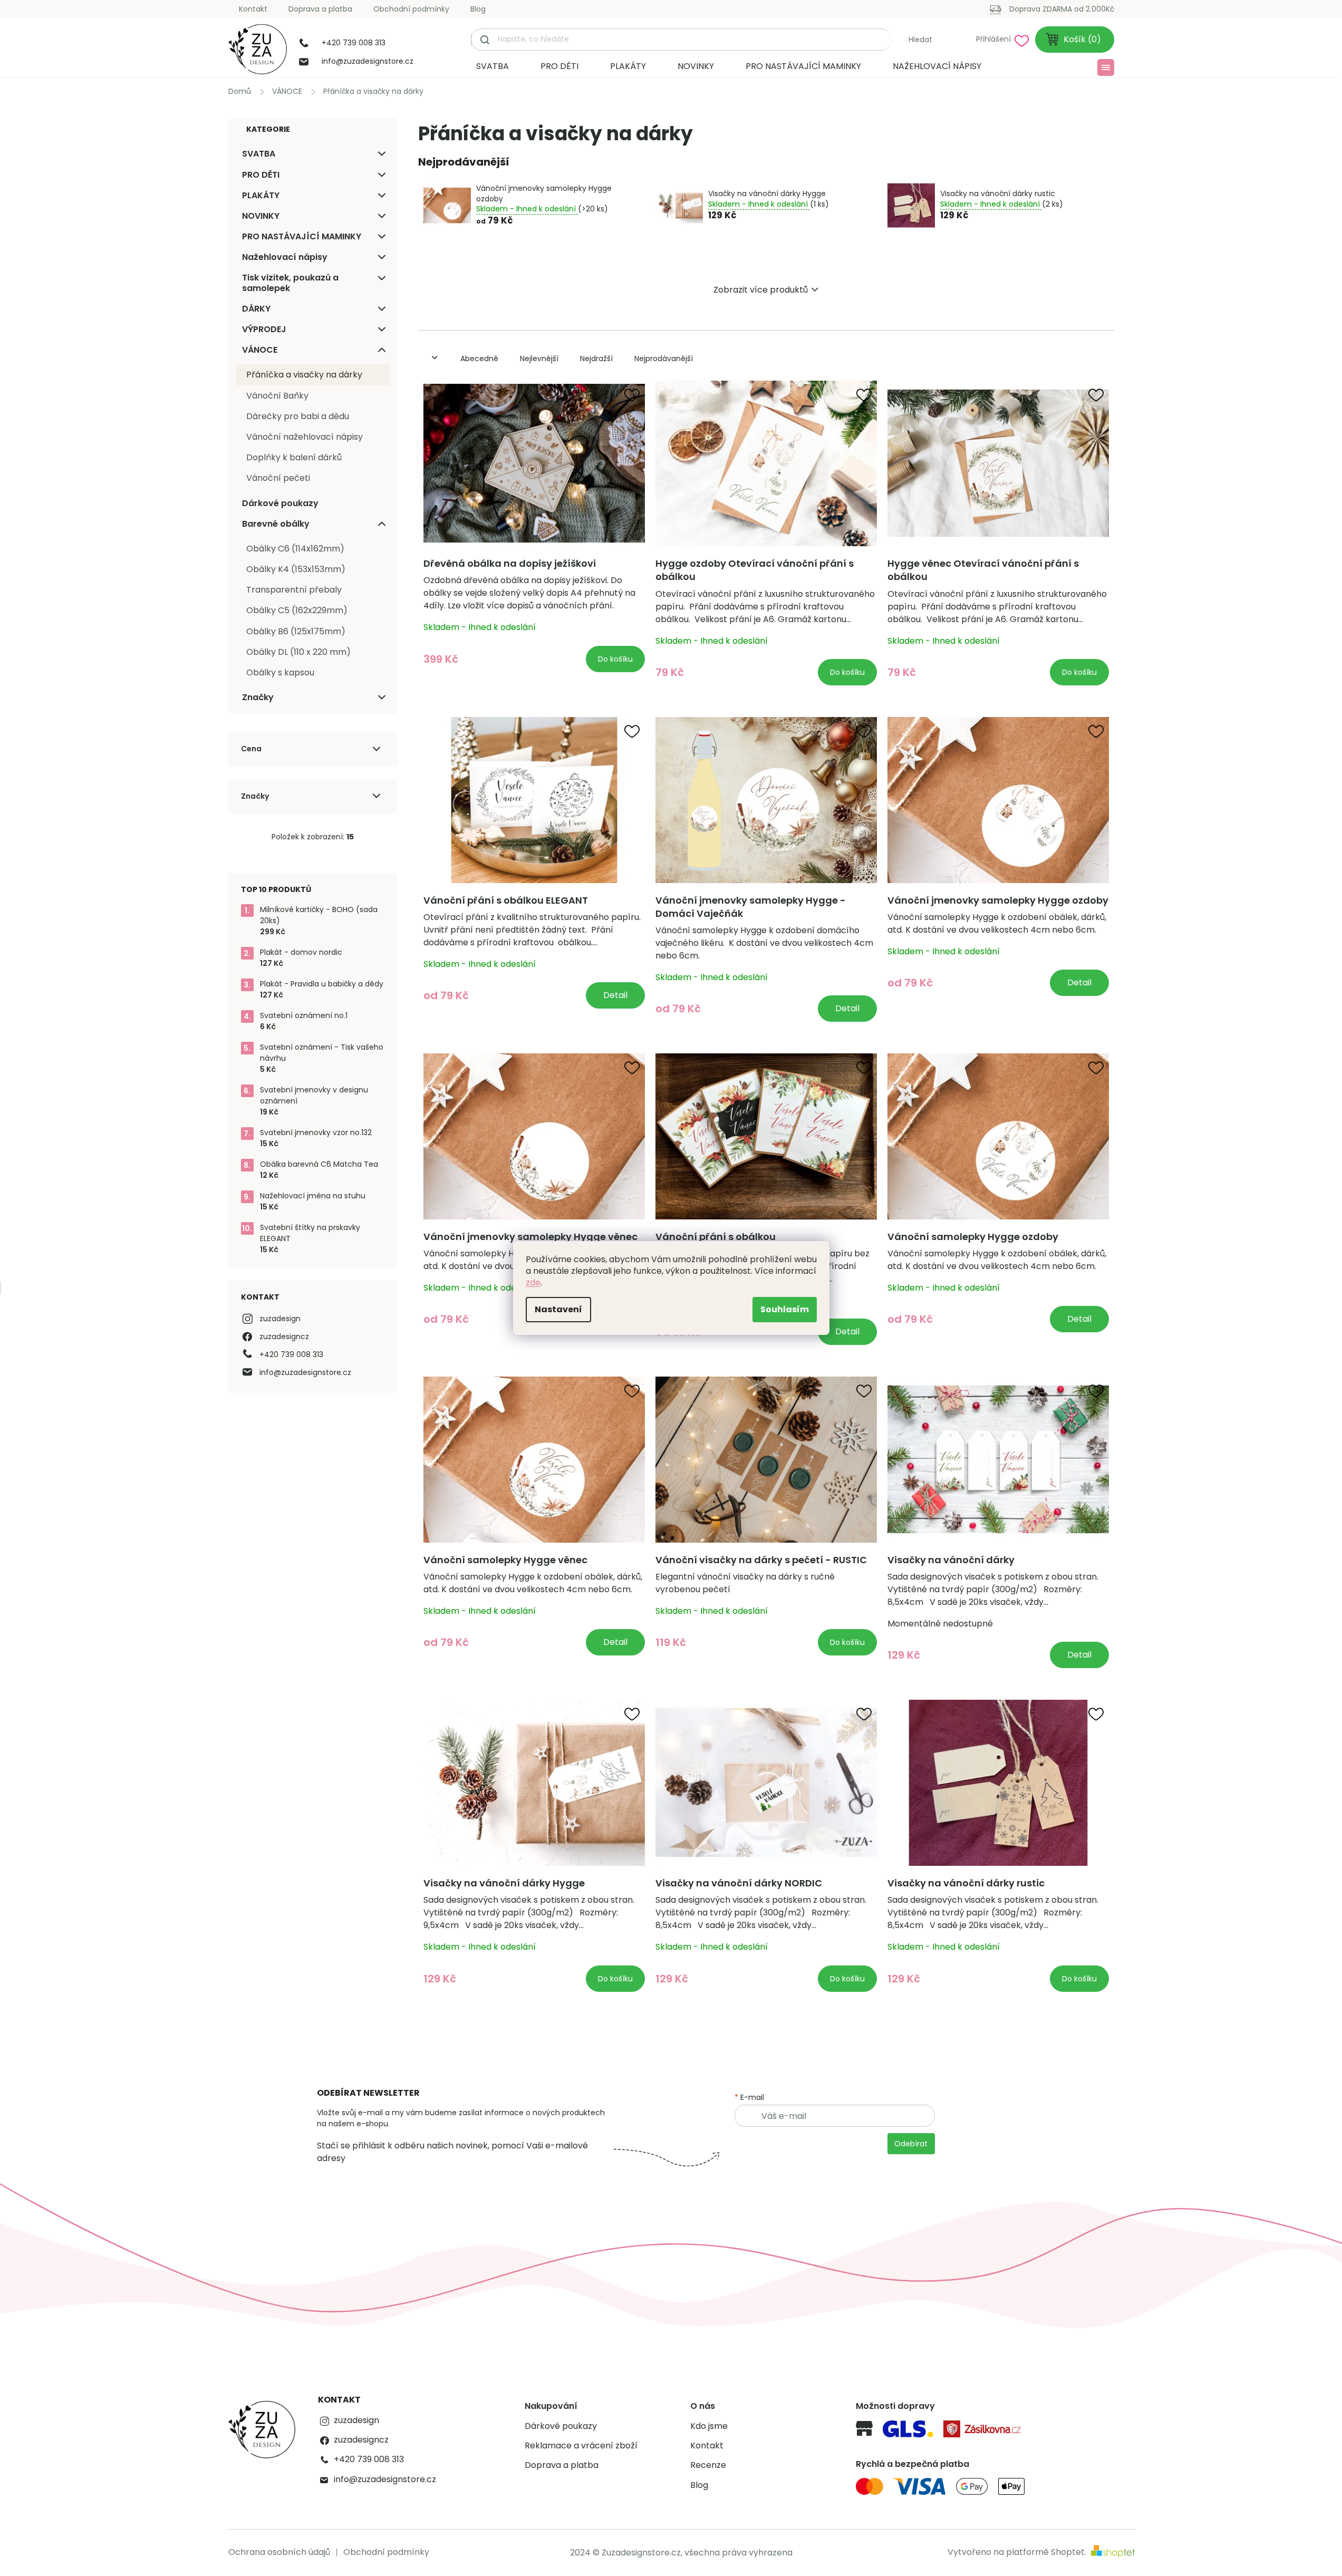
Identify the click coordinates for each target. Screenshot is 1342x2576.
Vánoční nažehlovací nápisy (305, 437)
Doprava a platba (320, 9)
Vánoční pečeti (278, 478)
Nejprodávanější (664, 359)
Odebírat (911, 2144)
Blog (478, 9)
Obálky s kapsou (280, 672)
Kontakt (253, 9)
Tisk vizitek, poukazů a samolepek (290, 283)
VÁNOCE (260, 350)
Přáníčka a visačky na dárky (304, 375)
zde (533, 1282)
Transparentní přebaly (294, 590)
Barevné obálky (276, 524)
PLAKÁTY (261, 195)
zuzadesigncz (284, 1337)
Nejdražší (596, 359)
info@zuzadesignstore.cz (305, 1372)
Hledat (920, 40)
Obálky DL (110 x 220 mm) (298, 652)
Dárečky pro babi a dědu (298, 416)
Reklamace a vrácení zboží (581, 2446)
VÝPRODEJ (264, 329)
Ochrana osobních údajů (279, 2552)
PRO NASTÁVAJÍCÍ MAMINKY (302, 236)
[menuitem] (493, 66)
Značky (258, 697)
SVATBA (259, 154)
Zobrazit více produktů (761, 290)
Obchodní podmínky (411, 9)
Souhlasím (785, 1309)
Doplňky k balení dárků (294, 457)
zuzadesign (280, 1319)
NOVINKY (261, 216)
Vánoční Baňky (277, 396)
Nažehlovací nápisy (285, 257)
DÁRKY (256, 309)
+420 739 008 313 (291, 1354)
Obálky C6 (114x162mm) (295, 549)
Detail (615, 995)
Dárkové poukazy (280, 503)
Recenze (708, 2465)
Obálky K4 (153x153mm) (296, 569)
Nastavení (558, 1309)
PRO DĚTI (261, 175)
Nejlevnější (539, 359)
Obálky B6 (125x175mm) (296, 631)
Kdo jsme (709, 2426)
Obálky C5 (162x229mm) (297, 610)
